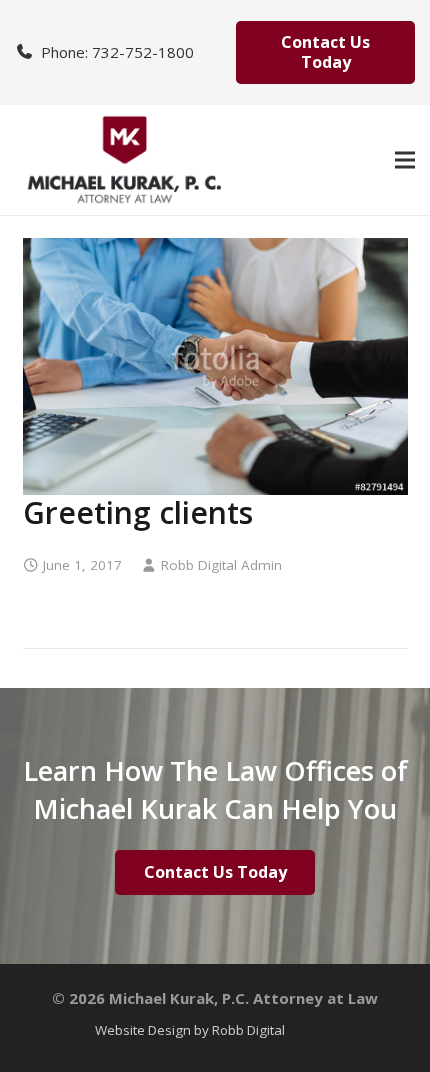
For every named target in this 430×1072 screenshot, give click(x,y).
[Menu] (405, 160)
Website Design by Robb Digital (190, 1030)
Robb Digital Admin (221, 565)
